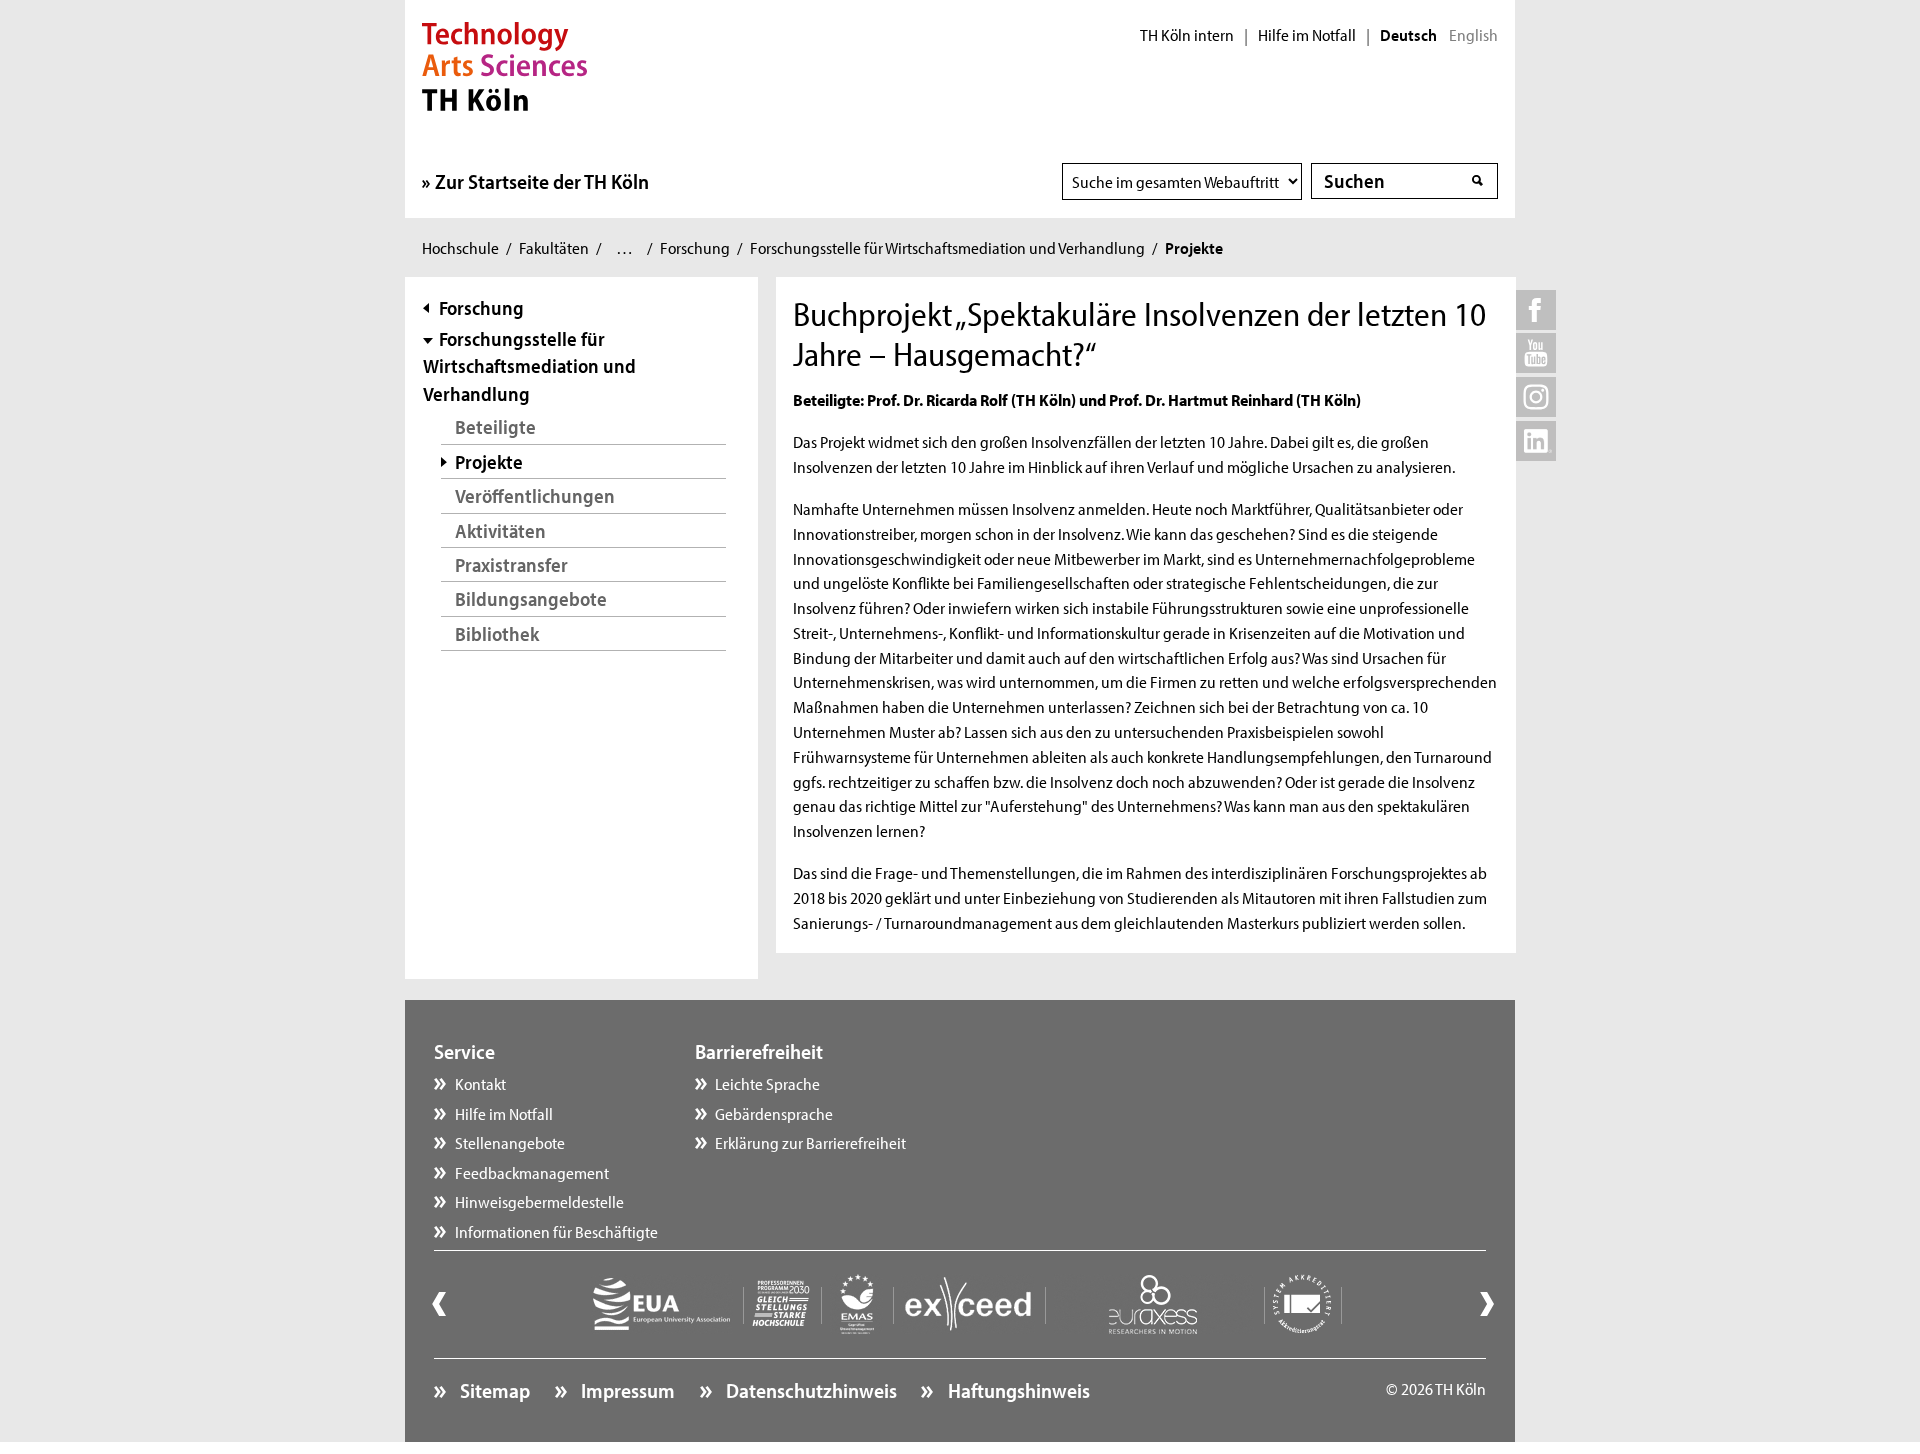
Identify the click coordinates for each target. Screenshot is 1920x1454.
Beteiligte (495, 426)
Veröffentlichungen (535, 495)
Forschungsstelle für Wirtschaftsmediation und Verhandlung (947, 247)
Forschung (695, 247)
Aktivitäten (500, 530)
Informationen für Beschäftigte (556, 1231)
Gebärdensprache (774, 1113)
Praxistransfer (511, 564)
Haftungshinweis (1016, 1390)
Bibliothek (497, 633)
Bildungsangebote (531, 598)
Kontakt (480, 1083)
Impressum (626, 1390)
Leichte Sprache (767, 1083)
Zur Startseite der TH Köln (542, 181)
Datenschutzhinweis (809, 1390)
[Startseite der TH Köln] (504, 64)
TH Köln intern (1187, 35)
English (1473, 35)
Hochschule (460, 247)
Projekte (489, 461)
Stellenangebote (510, 1142)
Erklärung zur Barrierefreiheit (810, 1142)
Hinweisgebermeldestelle (539, 1201)
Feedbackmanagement (532, 1172)
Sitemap (493, 1390)
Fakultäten (554, 247)
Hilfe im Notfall (1307, 35)
